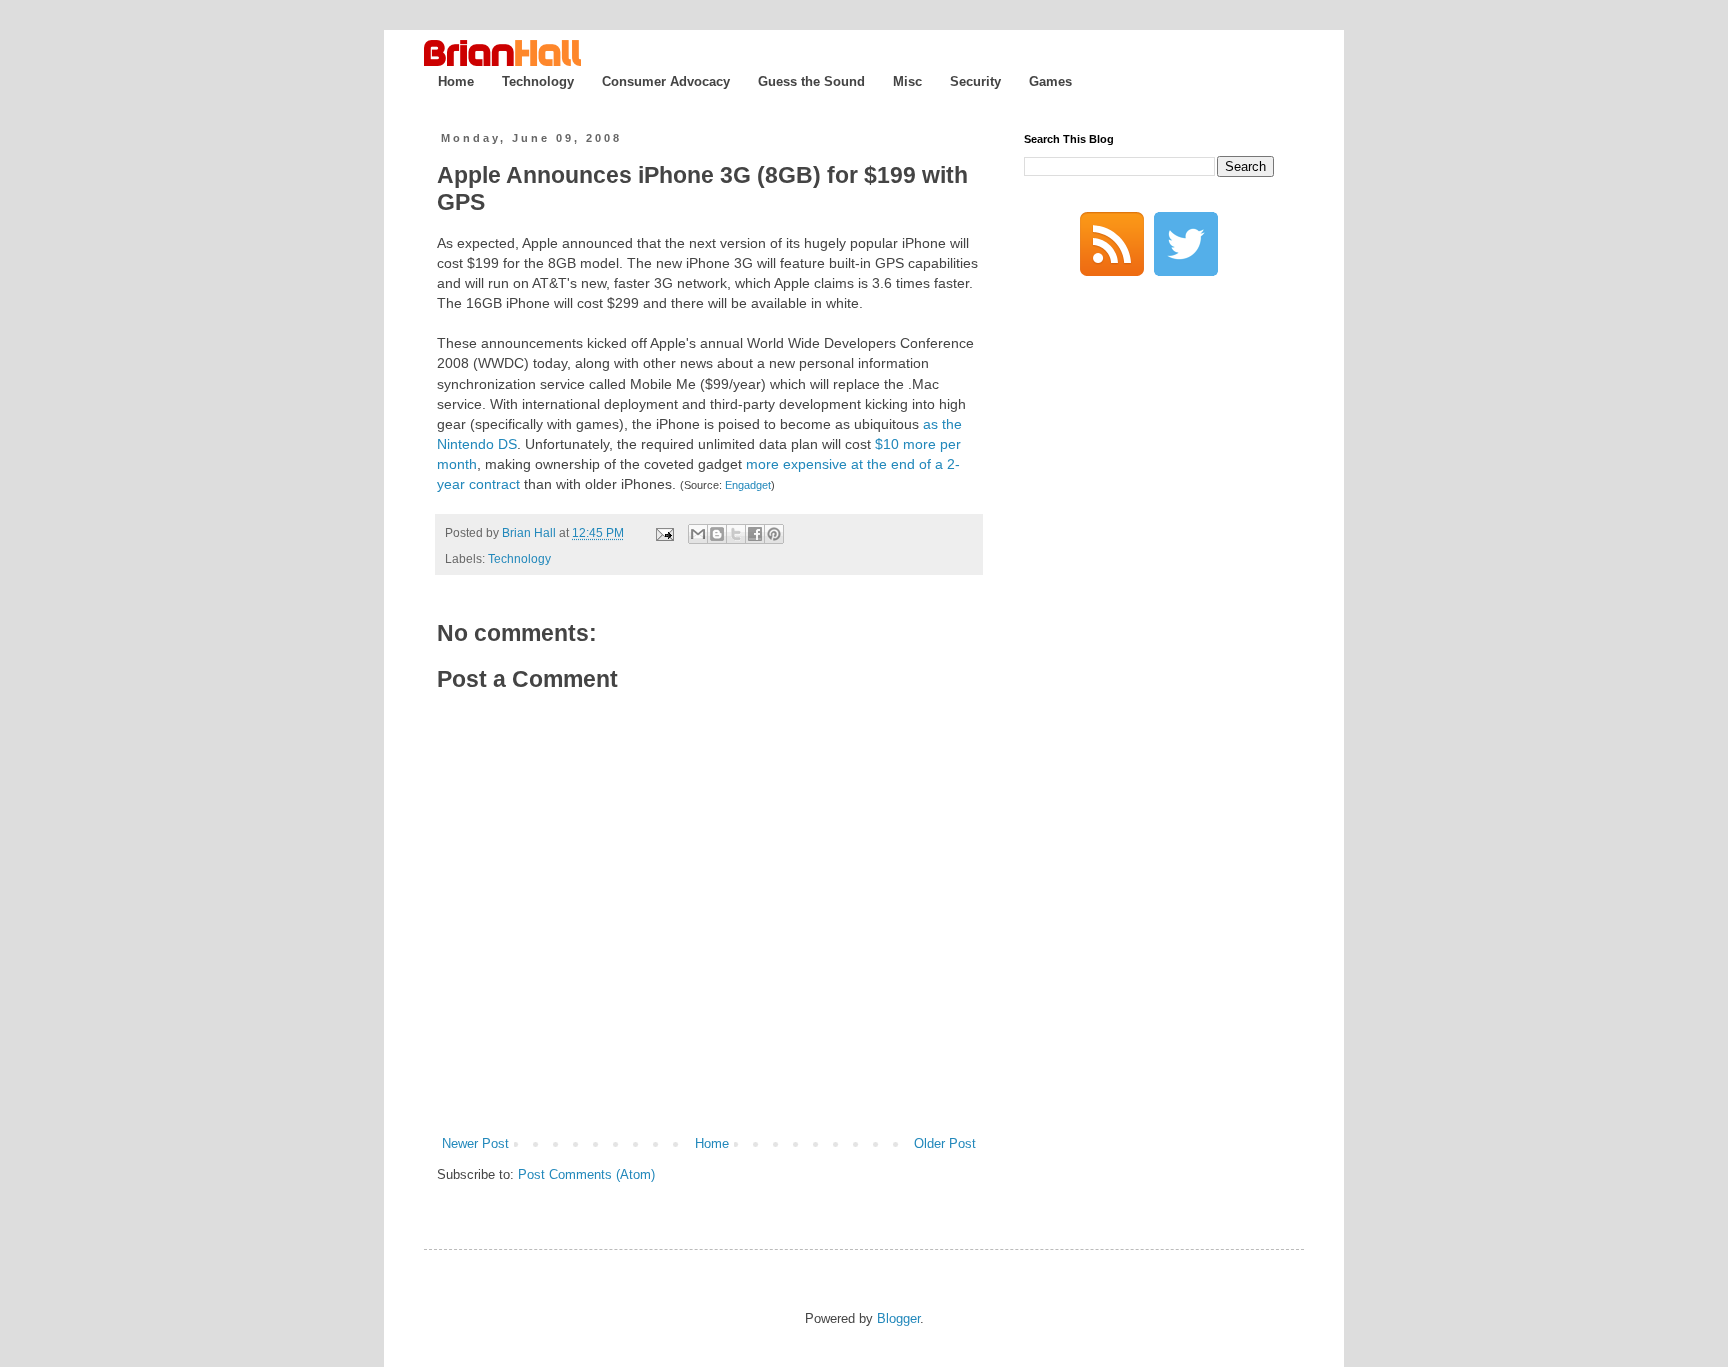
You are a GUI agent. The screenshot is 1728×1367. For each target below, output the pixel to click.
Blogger (898, 1318)
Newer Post (475, 1143)
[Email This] (698, 534)
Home (456, 81)
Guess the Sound (811, 81)
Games (1050, 81)
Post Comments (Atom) (586, 1174)
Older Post (945, 1143)
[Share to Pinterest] (774, 534)
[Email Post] (663, 532)
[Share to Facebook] (755, 534)
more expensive (796, 464)
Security (975, 81)
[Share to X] (736, 534)
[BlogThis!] (717, 534)
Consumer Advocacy (666, 81)
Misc (907, 81)
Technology (538, 81)
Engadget (748, 485)
